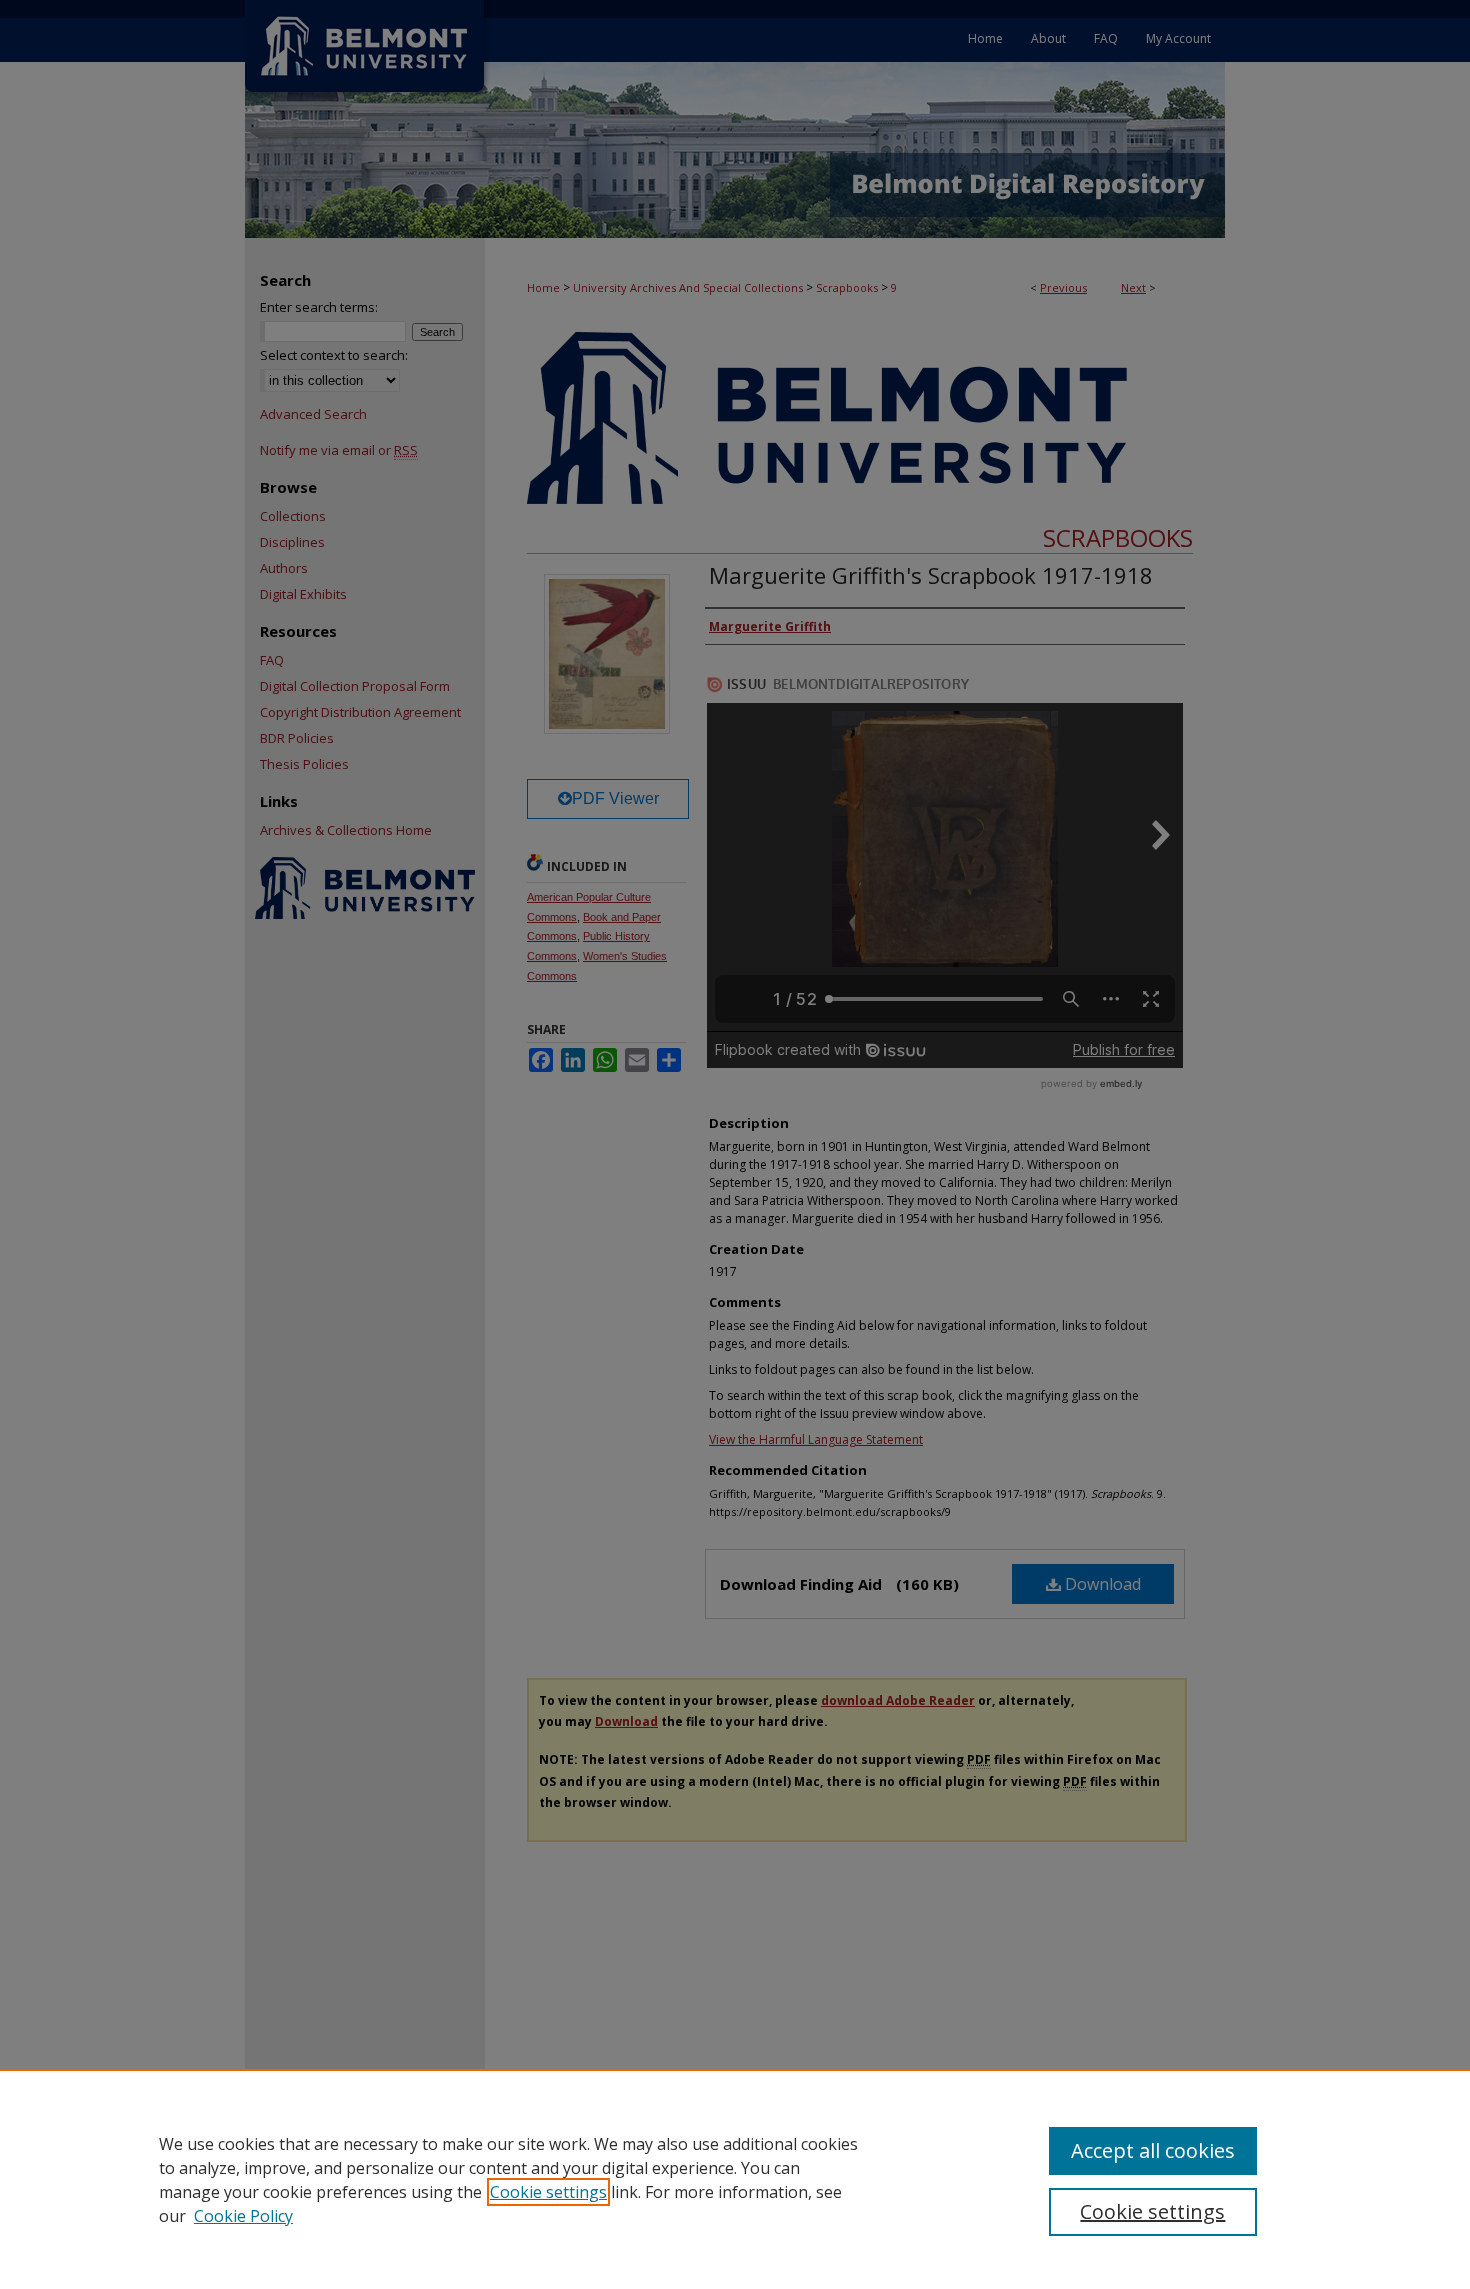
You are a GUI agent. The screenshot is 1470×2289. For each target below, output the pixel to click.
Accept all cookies (1153, 2150)
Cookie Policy (243, 2216)
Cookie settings (548, 2192)
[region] (735, 2179)
